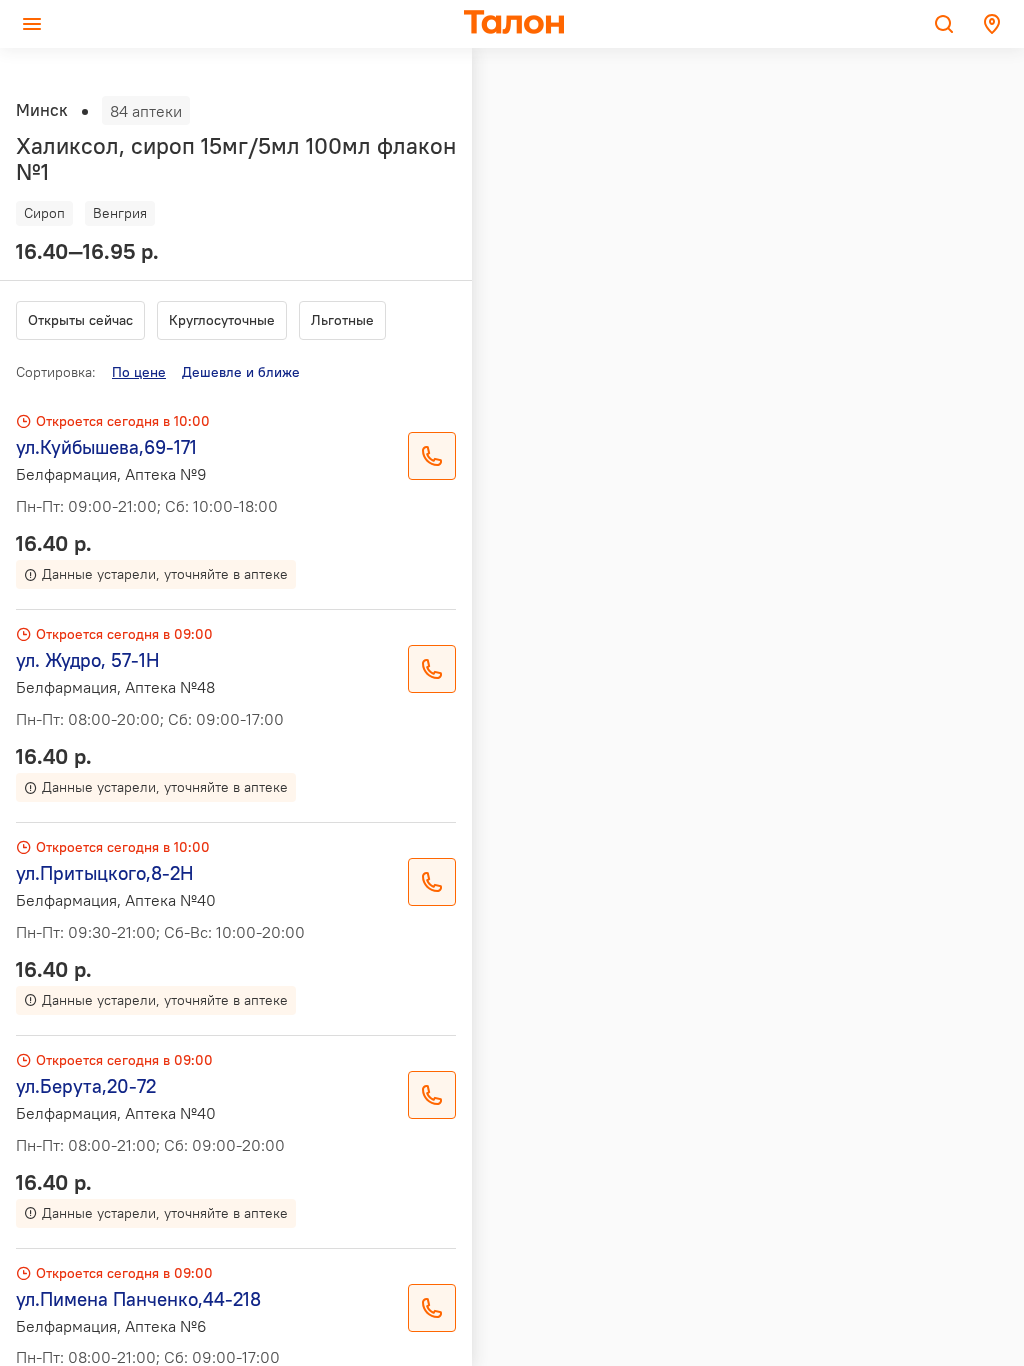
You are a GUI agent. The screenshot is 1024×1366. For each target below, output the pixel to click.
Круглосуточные (222, 320)
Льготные (342, 320)
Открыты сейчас (80, 320)
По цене (139, 372)
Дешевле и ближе (241, 372)
